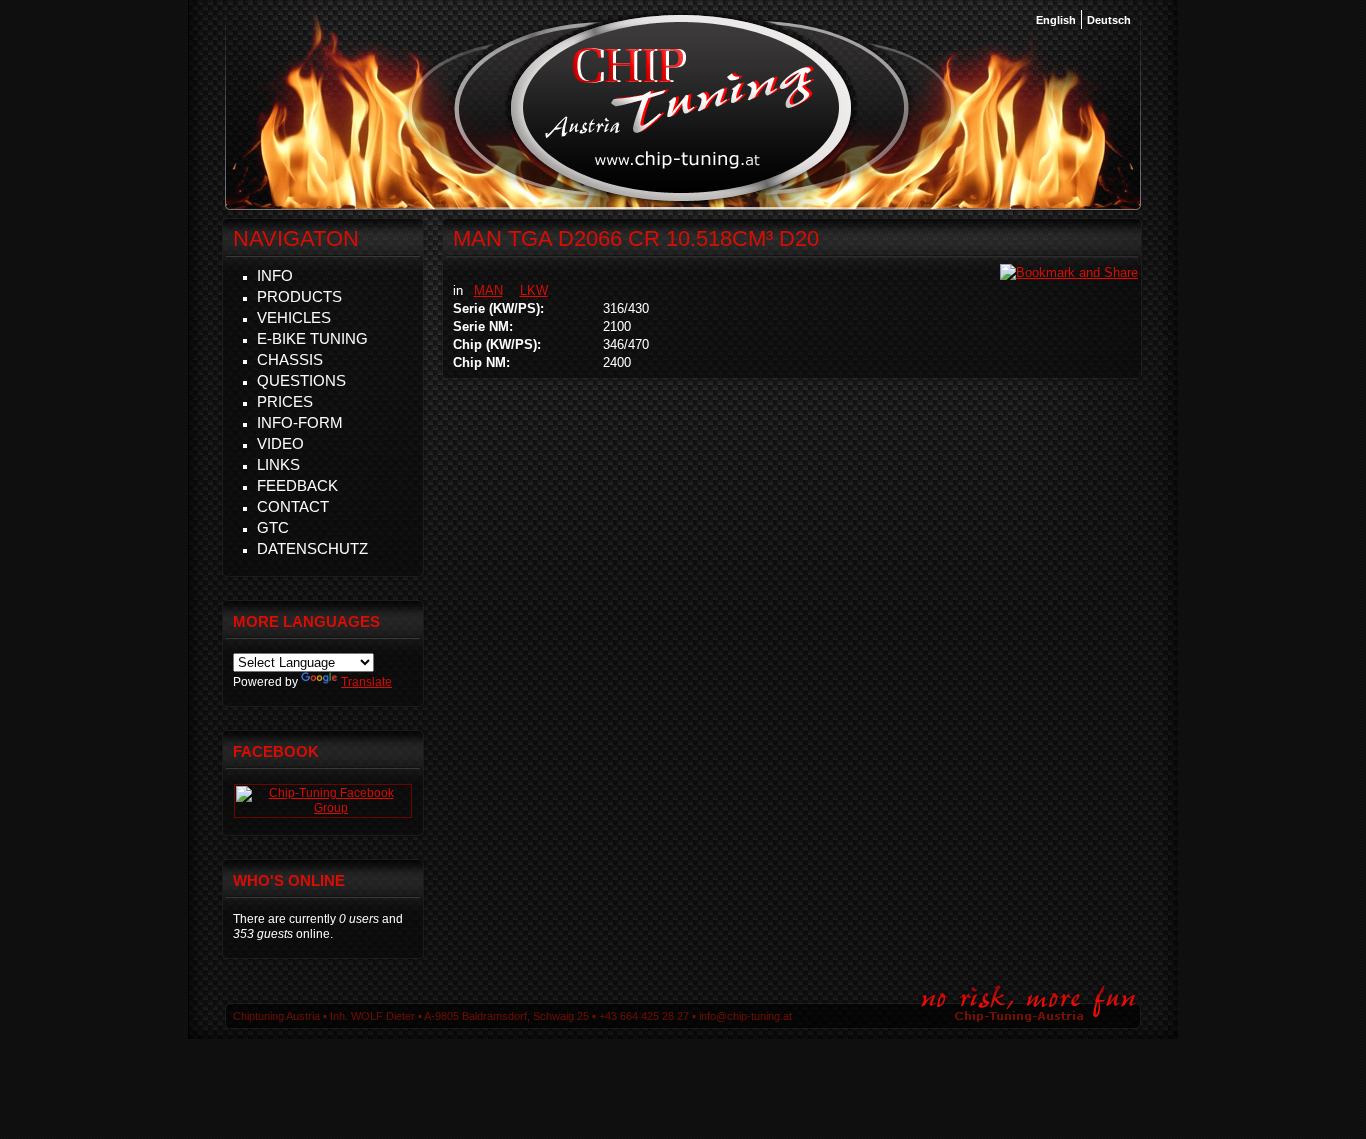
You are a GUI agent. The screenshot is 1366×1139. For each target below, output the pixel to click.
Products (299, 296)
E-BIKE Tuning (312, 338)
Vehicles (294, 317)
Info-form (300, 422)
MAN (488, 290)
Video (280, 443)
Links (278, 464)
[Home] (681, 199)
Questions (301, 380)
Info (275, 275)
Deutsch (1109, 20)
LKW (534, 290)
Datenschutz (312, 548)
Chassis (290, 359)
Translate (366, 682)
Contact (293, 506)
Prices (285, 401)
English (1056, 20)
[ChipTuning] (323, 808)
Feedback (297, 485)
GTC (273, 527)
